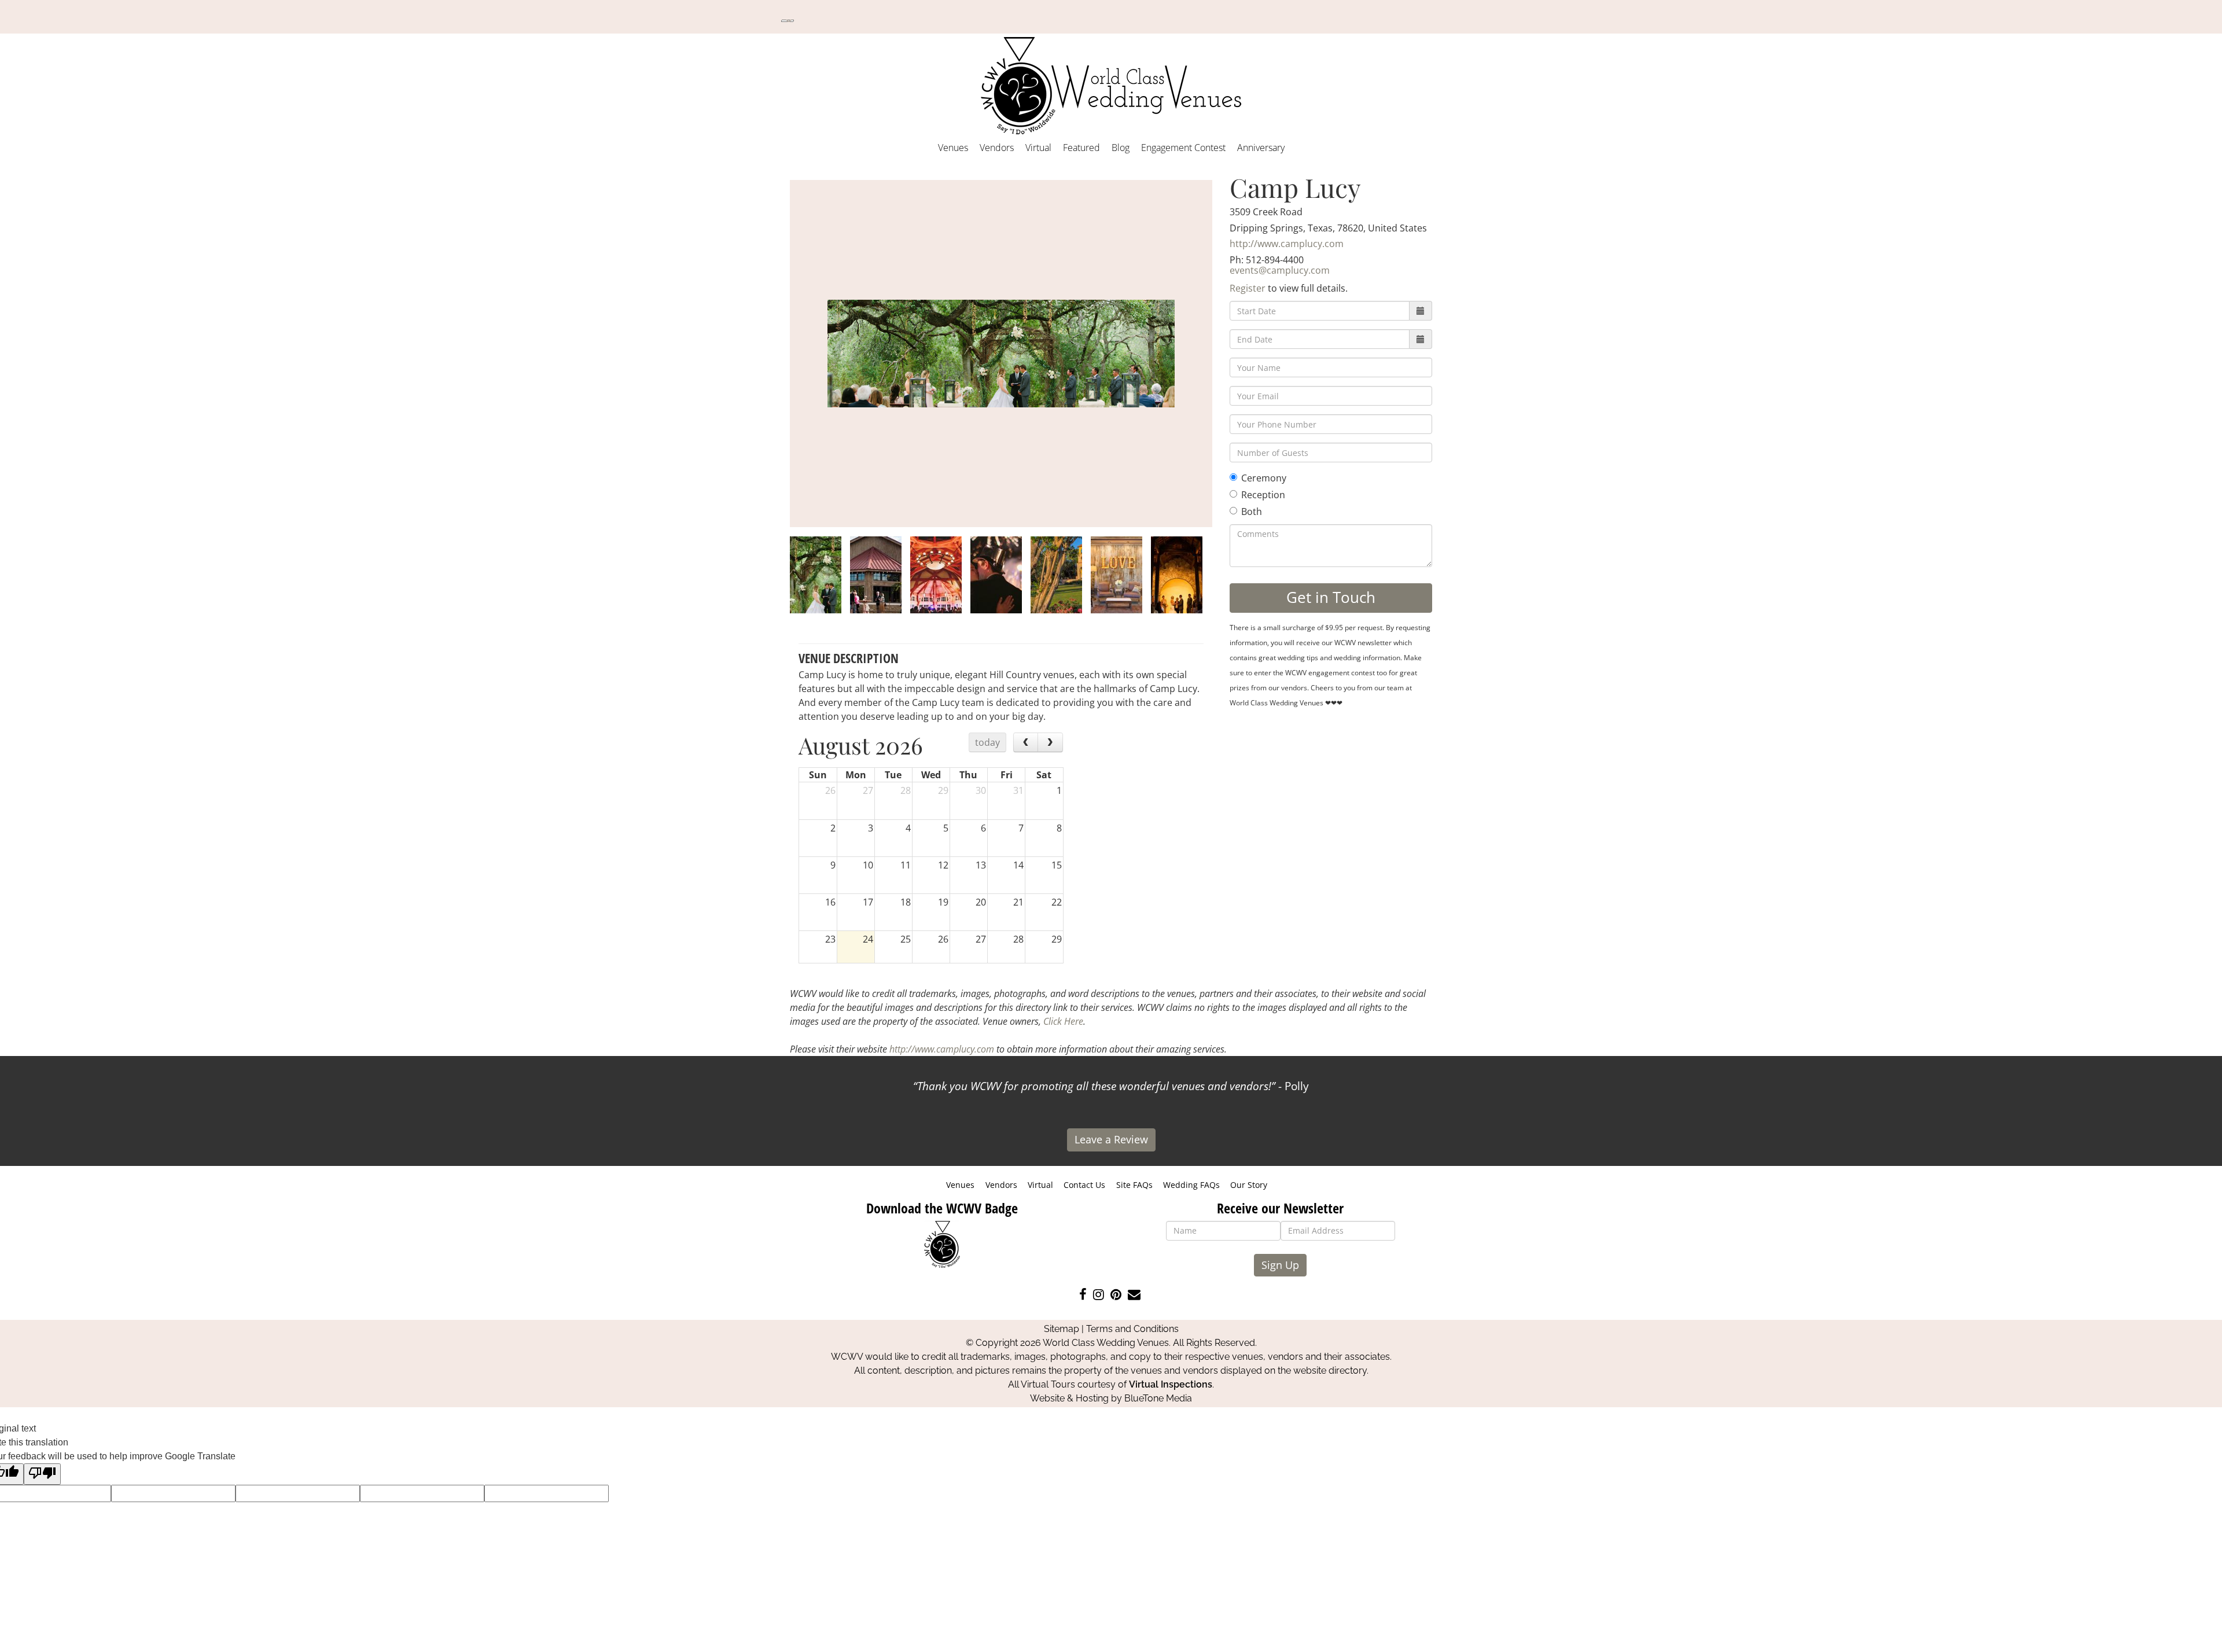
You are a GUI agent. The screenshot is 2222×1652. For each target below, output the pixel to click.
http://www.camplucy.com (1287, 244)
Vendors (997, 148)
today (987, 742)
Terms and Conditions (1132, 1329)
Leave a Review (1111, 1139)
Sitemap (1062, 1329)
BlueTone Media (1158, 1398)
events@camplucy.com (1280, 270)
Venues (953, 148)
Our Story (1249, 1185)
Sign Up (1280, 1265)
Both (1252, 512)
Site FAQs (1134, 1185)
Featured (1081, 148)
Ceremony (1264, 478)
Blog (1121, 148)
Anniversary (1261, 148)
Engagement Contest (1183, 148)
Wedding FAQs (1191, 1185)
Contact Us (1084, 1185)
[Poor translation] (42, 1474)
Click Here (1063, 1021)
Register (1248, 288)
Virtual (1038, 148)
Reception (1263, 495)
